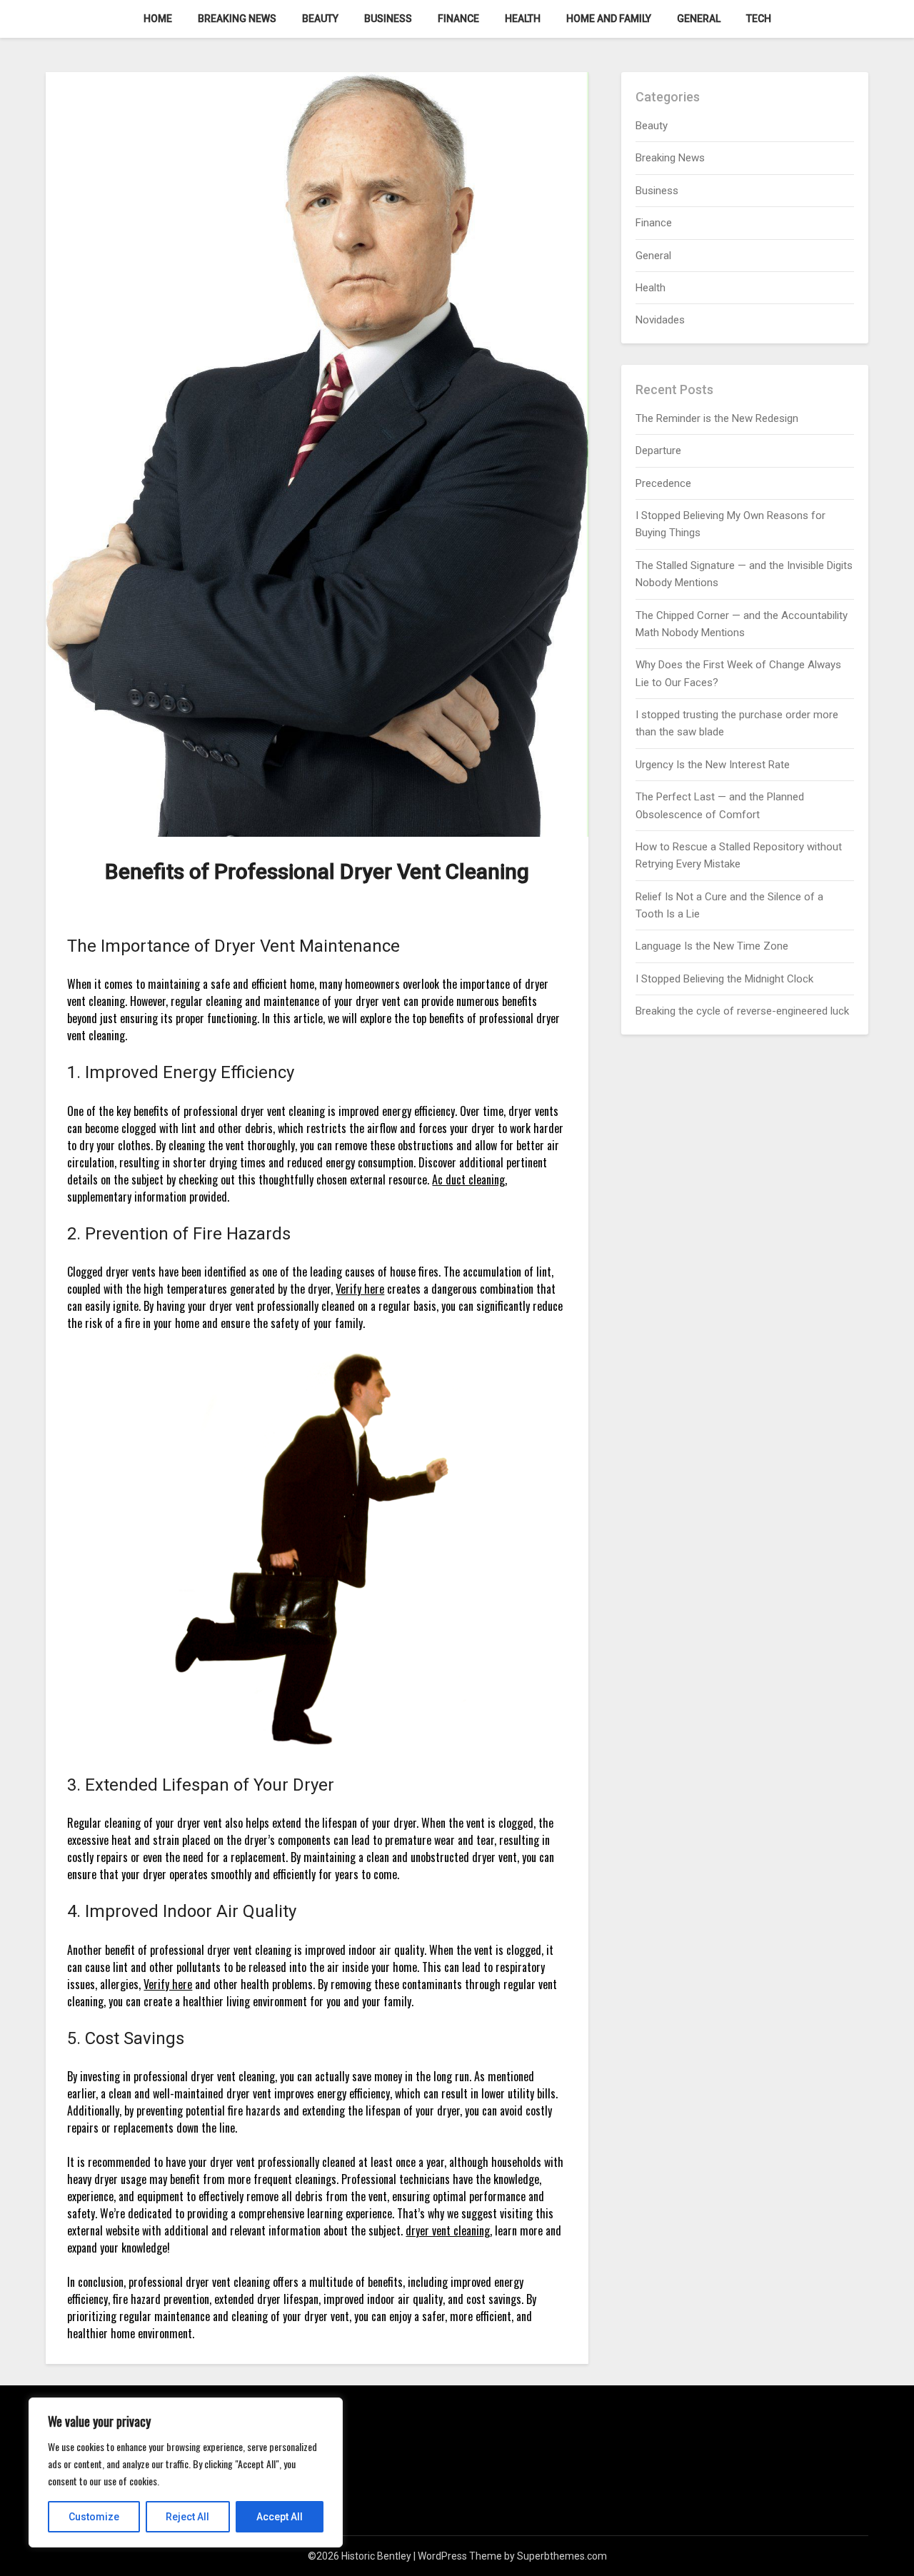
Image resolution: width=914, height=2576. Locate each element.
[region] (186, 2472)
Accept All (280, 2517)
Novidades (660, 320)
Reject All (187, 2517)
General (699, 19)
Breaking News (237, 19)
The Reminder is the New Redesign (717, 418)
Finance (458, 19)
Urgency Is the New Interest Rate (713, 765)
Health (523, 19)
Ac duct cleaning (468, 1179)
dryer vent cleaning (448, 2230)
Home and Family (609, 19)
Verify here (360, 1289)
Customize (94, 2517)
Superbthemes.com (562, 2556)
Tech (759, 19)
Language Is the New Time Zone (712, 946)
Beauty (320, 19)
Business (388, 19)
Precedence (663, 483)
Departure (658, 451)
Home (158, 19)
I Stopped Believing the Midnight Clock (724, 979)
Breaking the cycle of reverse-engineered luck (742, 1011)
